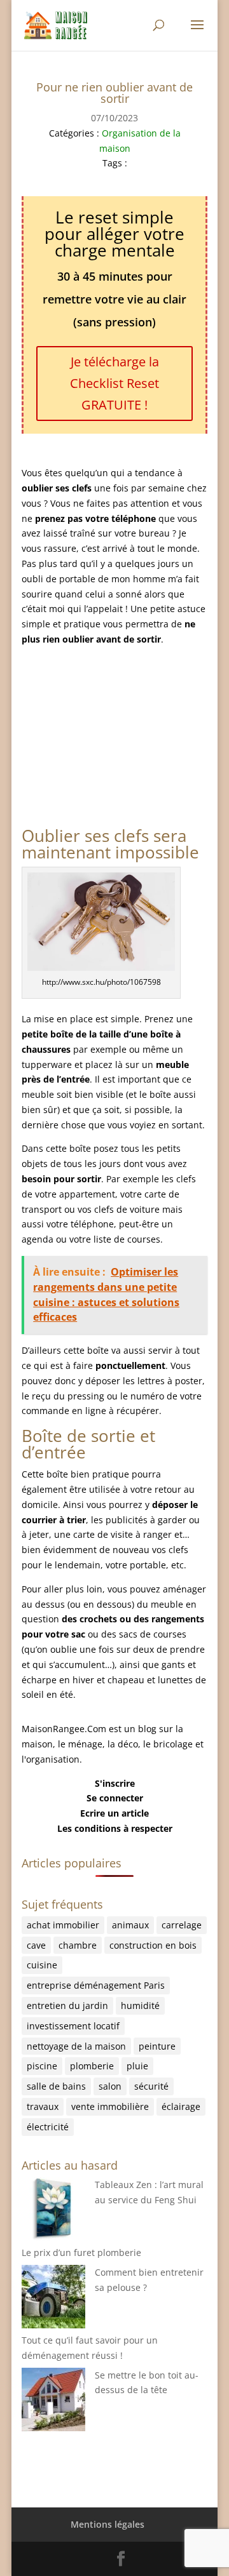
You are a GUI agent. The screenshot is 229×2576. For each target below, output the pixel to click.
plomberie (92, 2066)
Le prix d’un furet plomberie (81, 2252)
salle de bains (56, 2086)
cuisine (42, 1965)
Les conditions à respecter (115, 1828)
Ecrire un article (114, 1813)
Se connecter (115, 1798)
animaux (130, 1925)
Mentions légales (108, 2524)
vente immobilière (110, 2106)
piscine (42, 2066)
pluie (137, 2066)
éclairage (181, 2106)
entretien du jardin (67, 2005)
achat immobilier (63, 1925)
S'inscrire (115, 1783)
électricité (48, 2127)
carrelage (182, 1925)
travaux (43, 2106)
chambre (78, 1945)
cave (36, 1945)
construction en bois (153, 1945)
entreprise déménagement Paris (96, 1985)
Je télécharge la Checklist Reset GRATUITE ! (114, 383)
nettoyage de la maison (76, 2046)
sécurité (151, 2086)
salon (110, 2086)
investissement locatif (73, 2026)
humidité (140, 2005)
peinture (157, 2046)
